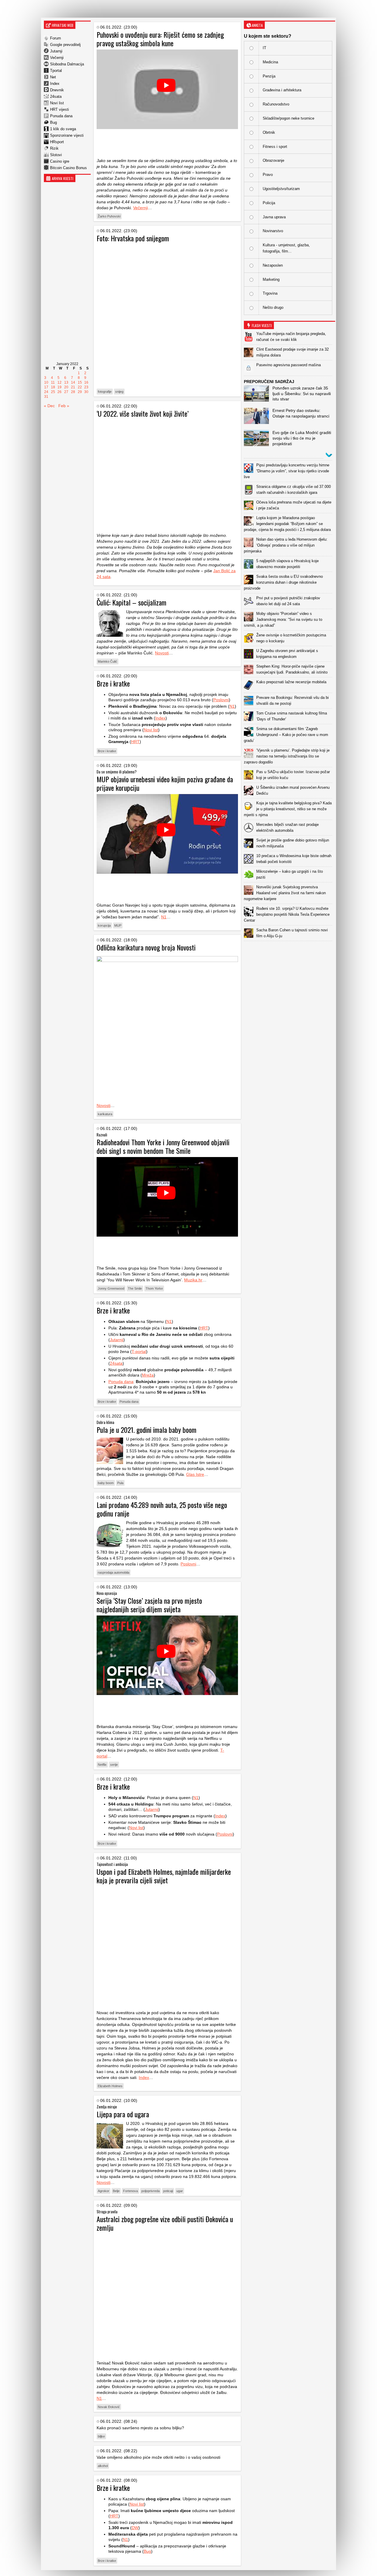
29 (80, 392)
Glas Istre (195, 1474)
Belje (116, 2191)
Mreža (148, 1375)
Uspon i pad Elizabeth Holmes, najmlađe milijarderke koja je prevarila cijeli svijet (164, 1876)
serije (114, 1765)
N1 (232, 706)
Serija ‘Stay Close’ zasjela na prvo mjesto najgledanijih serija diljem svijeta (149, 1605)
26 (59, 392)
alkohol (103, 2466)
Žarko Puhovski (109, 216)
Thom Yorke (154, 1288)
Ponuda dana (61, 116)
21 (73, 387)
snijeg (119, 392)
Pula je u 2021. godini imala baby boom (147, 1430)
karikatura (105, 1114)
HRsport (57, 142)
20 (66, 387)
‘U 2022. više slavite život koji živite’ (143, 413)
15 (80, 382)
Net (53, 77)
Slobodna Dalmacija (67, 64)
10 (46, 382)
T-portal (139, 1351)
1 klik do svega (63, 129)
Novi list (57, 103)
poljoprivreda (151, 2191)
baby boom (106, 1483)
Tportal (56, 71)
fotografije (105, 392)
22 (80, 387)
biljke (101, 2436)
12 (59, 382)
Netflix (102, 1765)
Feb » (64, 406)
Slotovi (56, 155)
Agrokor (104, 2191)
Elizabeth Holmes (110, 2086)
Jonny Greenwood (111, 1288)
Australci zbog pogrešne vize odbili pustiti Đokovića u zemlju (165, 2223)
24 (46, 392)
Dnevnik (57, 90)
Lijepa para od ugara (123, 2114)
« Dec (49, 406)
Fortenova (130, 2191)
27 (66, 392)
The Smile (135, 1288)
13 (66, 382)
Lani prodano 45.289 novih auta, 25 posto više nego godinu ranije (162, 1509)
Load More (290, 950)
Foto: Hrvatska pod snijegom (133, 238)
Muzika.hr (193, 1280)
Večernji (57, 58)
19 (59, 387)
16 (86, 382)
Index (55, 84)
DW (135, 2528)
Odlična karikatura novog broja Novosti (146, 947)
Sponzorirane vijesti (67, 135)
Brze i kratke (113, 683)
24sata (56, 96)
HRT (135, 742)
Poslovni (221, 700)
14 (73, 382)
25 (53, 392)
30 (86, 392)
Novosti (162, 653)
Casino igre (60, 161)
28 (73, 392)
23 (86, 387)
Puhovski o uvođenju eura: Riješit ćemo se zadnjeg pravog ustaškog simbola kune (160, 39)
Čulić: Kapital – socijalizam (132, 602)
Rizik (54, 148)
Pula (120, 1483)
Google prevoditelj (65, 45)
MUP (118, 925)
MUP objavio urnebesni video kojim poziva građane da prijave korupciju (165, 783)
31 (46, 397)
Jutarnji (56, 51)
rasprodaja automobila (114, 1572)
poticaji (168, 2191)
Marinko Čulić (108, 661)
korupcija (104, 925)
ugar (180, 2191)
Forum (56, 38)
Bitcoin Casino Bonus (68, 168)
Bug (53, 122)
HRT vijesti (59, 109)
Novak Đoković (109, 2407)
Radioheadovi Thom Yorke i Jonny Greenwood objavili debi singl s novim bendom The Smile (163, 1146)
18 (53, 387)
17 (46, 387)
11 (53, 382)
